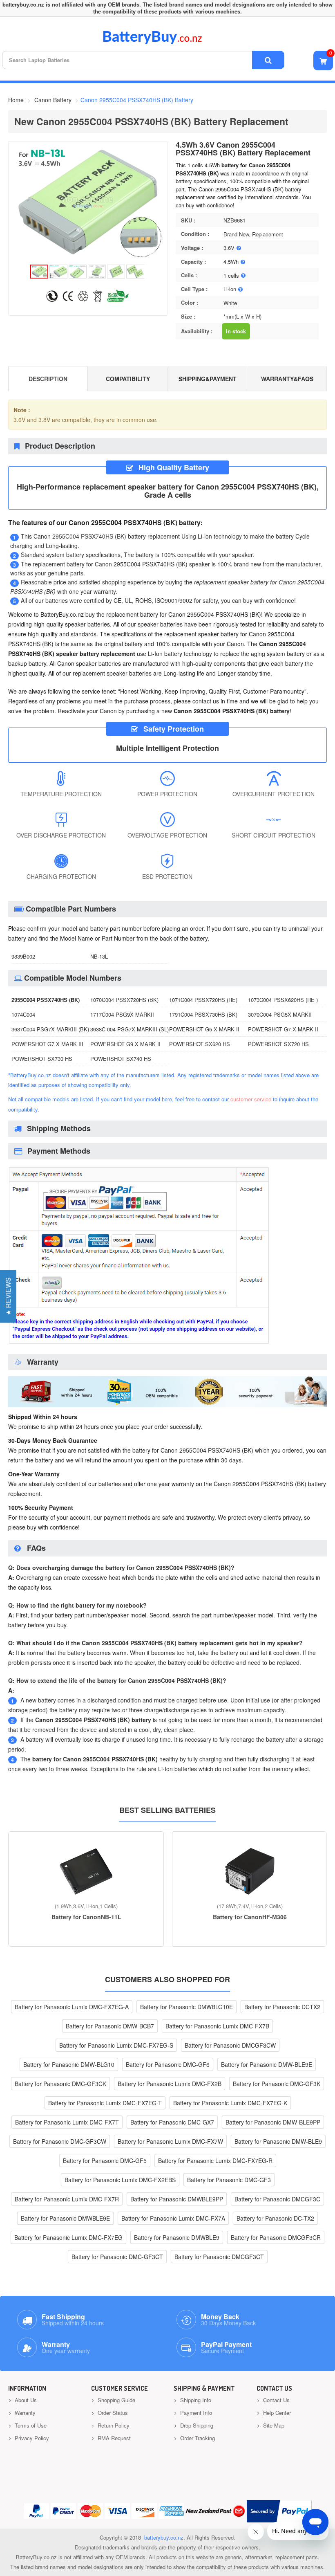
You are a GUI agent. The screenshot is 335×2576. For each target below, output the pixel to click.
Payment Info (195, 2413)
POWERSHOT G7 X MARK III (47, 1044)
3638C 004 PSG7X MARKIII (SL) (130, 1029)
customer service (251, 1099)
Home (16, 100)
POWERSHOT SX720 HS (278, 1044)
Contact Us (276, 2400)
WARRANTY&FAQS (287, 379)
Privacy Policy (31, 2438)
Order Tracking (197, 2438)
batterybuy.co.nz (164, 2537)
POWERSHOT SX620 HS (200, 1044)
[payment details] (139, 1343)
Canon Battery (53, 100)
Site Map (273, 2425)
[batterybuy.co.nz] (164, 42)
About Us (25, 2400)
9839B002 (23, 956)
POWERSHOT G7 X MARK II (283, 1029)
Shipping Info (195, 2400)
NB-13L (99, 956)
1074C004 (23, 1014)
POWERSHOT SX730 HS (42, 1059)
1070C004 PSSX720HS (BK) (124, 1000)
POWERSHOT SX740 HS (121, 1059)
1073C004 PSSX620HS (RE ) (283, 1000)
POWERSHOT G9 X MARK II (125, 1044)
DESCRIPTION (48, 379)
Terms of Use (30, 2425)
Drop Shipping (196, 2425)
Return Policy (113, 2425)
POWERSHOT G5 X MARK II (204, 1029)
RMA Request (113, 2438)
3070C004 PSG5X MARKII (280, 1014)
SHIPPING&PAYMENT (208, 379)
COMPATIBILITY (128, 379)
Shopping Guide (116, 2400)
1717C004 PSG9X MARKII (122, 1014)
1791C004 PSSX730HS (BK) (203, 1014)
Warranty (24, 2413)
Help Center (276, 2413)
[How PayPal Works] (279, 2511)
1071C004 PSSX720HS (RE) (203, 1000)
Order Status (112, 2413)
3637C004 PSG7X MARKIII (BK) (50, 1029)
